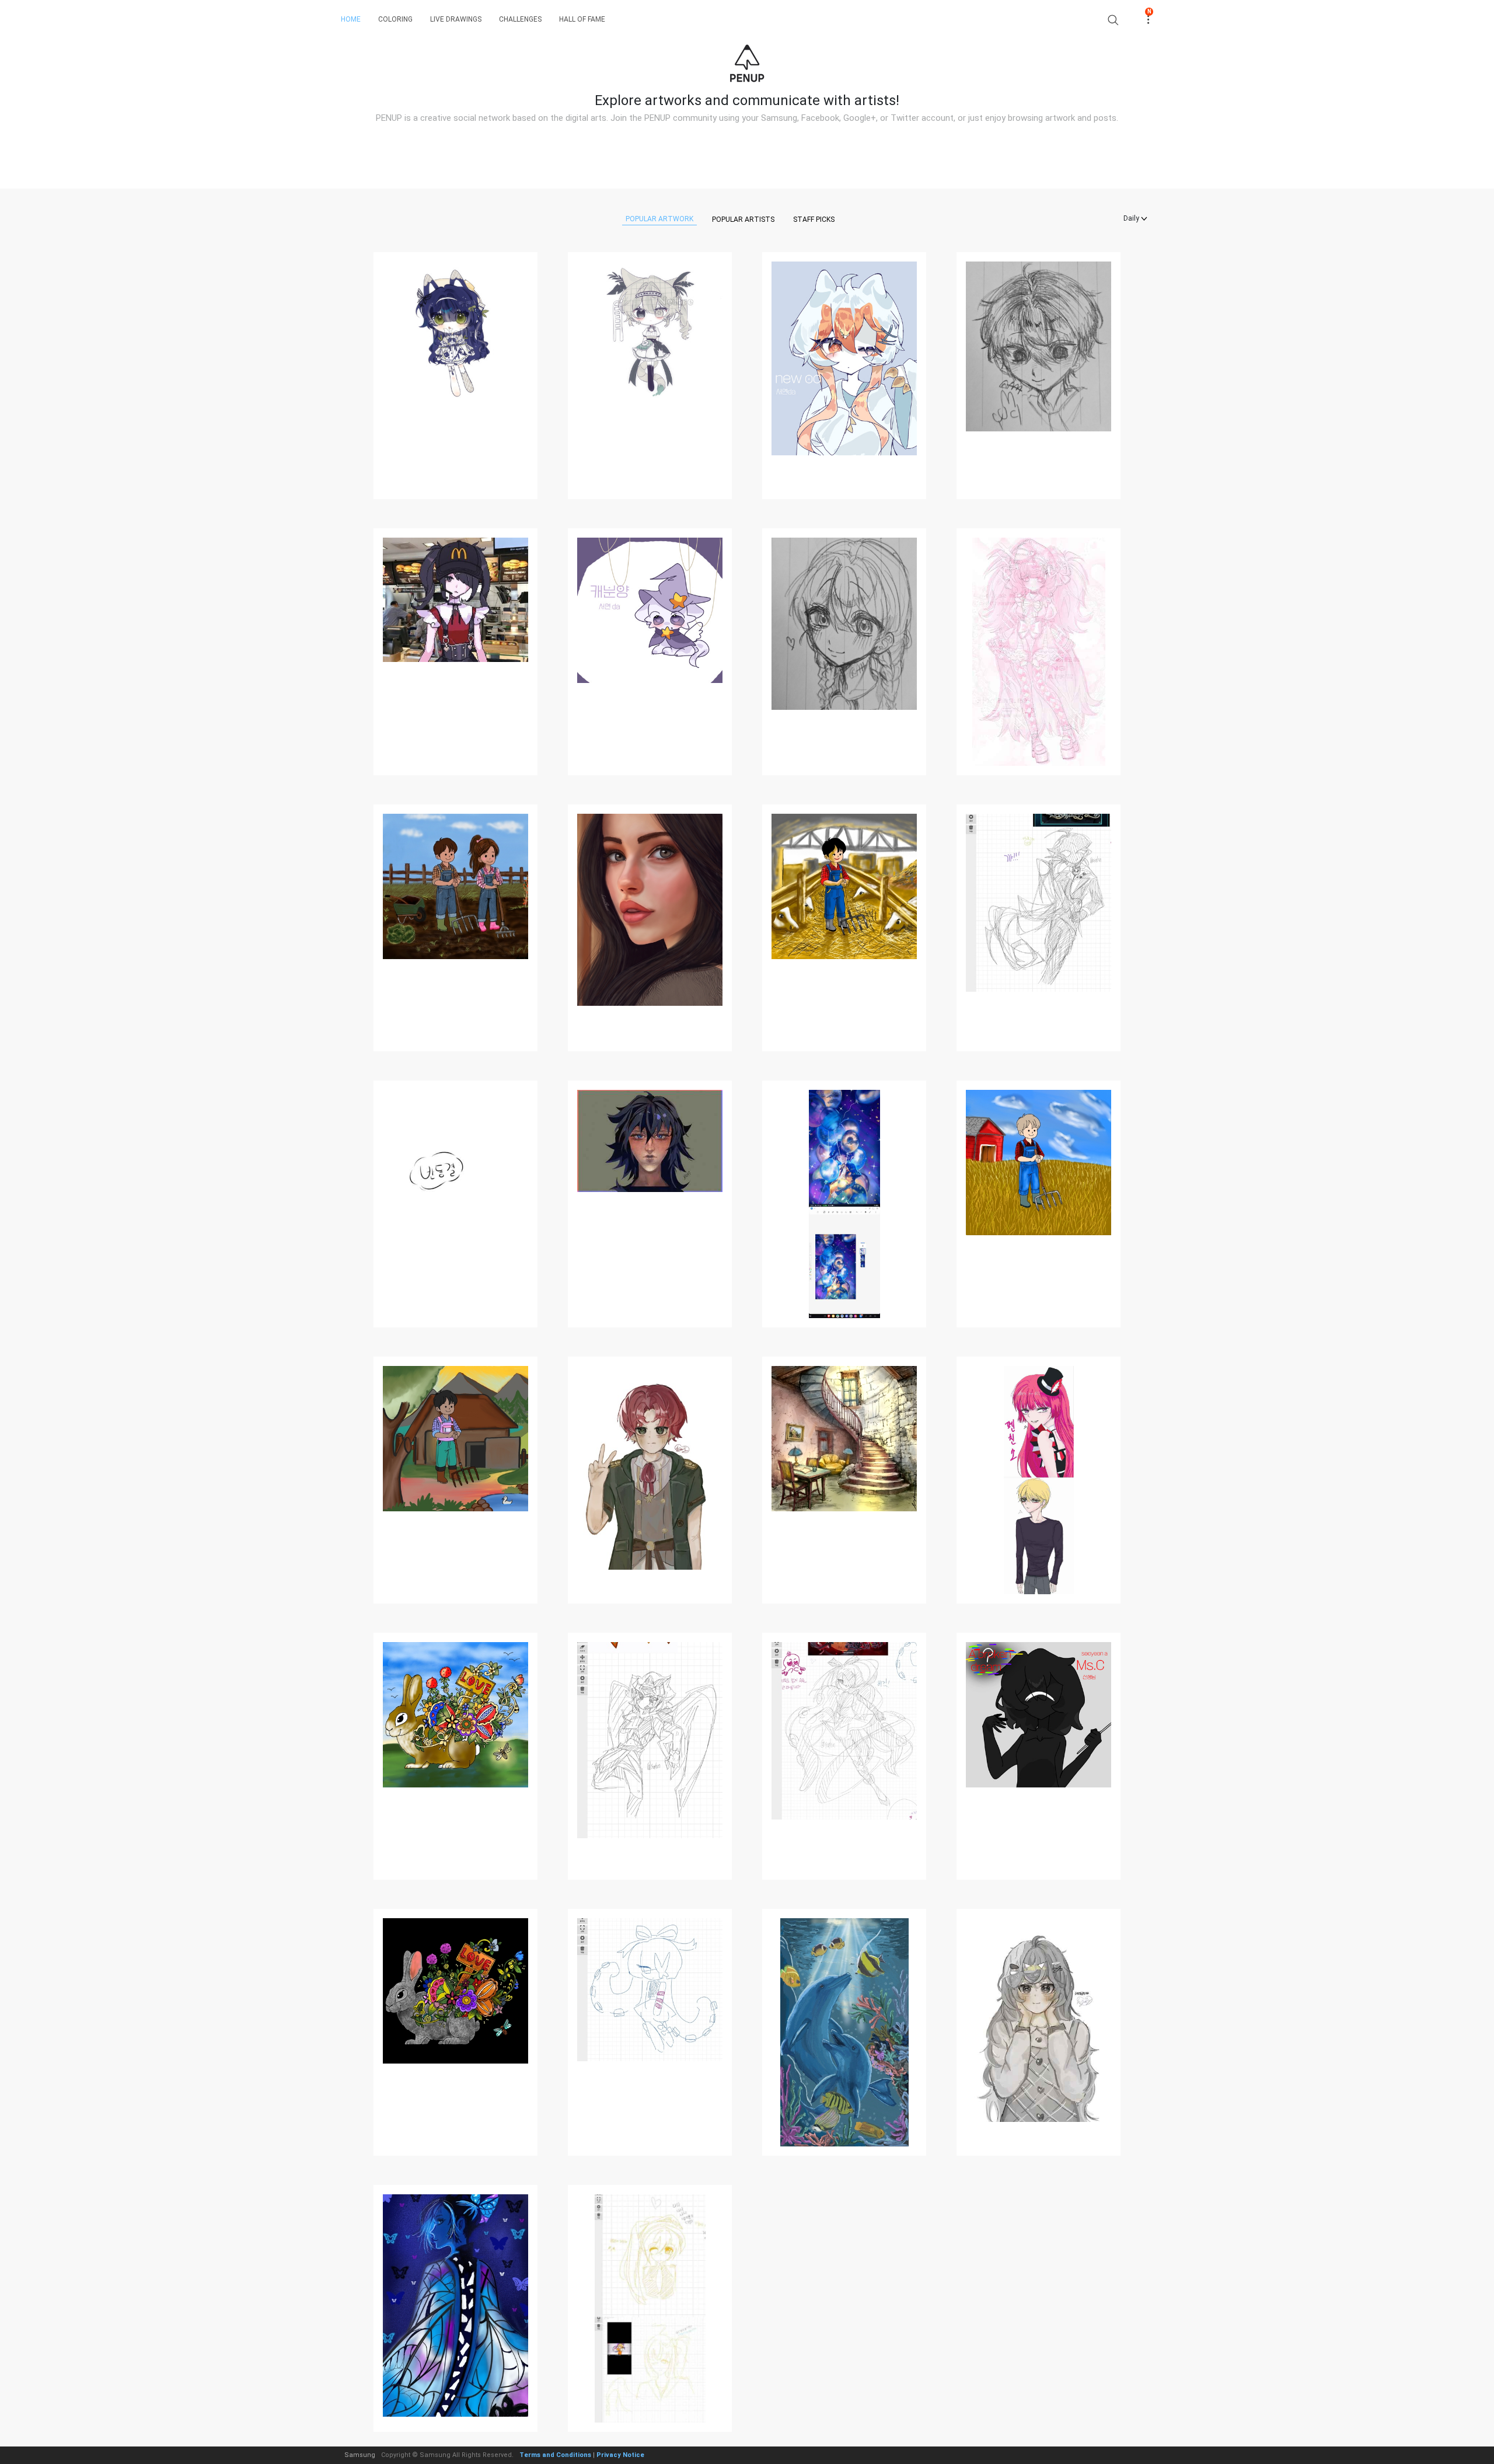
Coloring (395, 19)
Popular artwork (659, 219)
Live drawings (456, 19)
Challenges (520, 19)
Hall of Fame (582, 19)
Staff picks (814, 219)
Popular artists (743, 219)
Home (351, 19)
